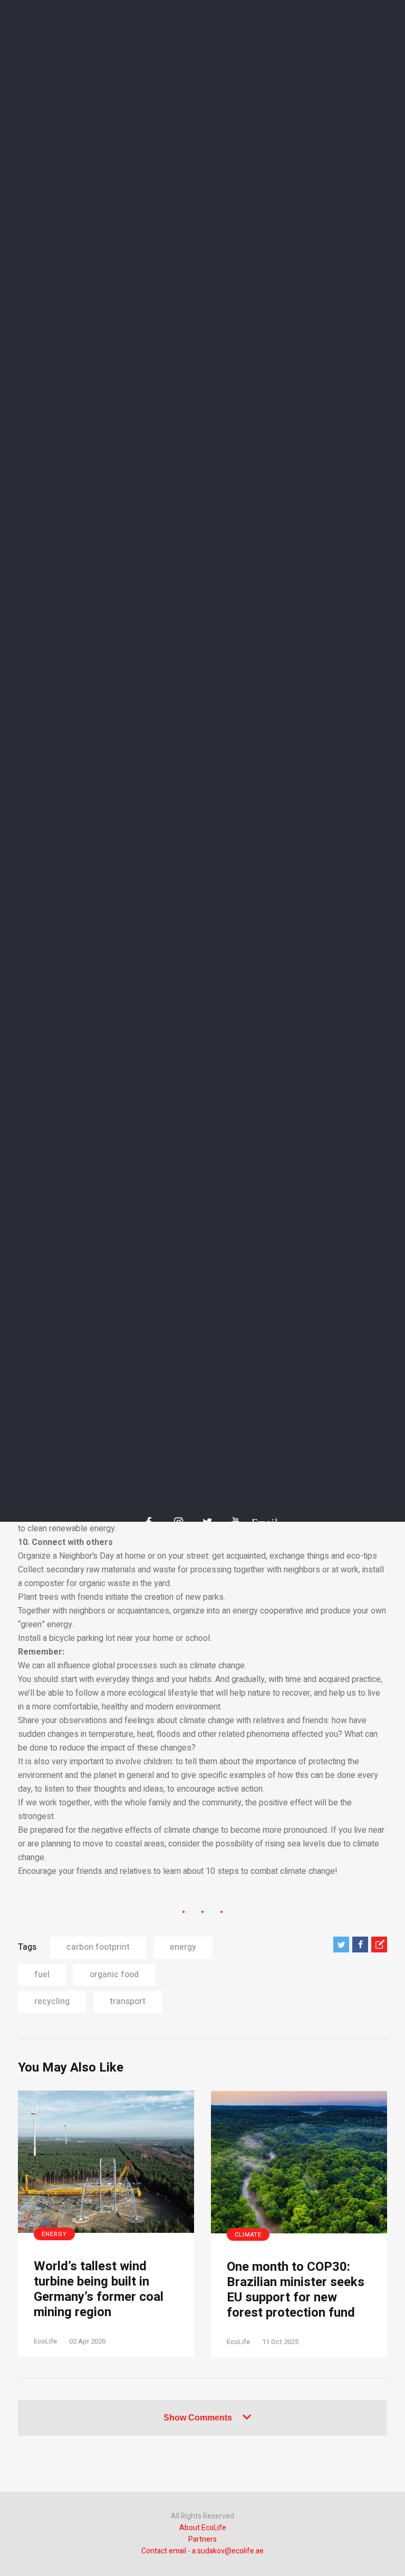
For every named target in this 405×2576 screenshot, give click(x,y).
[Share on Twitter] (341, 1945)
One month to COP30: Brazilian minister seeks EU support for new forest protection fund (296, 2290)
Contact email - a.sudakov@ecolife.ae (202, 2551)
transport (128, 2001)
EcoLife (45, 2341)
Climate (248, 2235)
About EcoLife (203, 2528)
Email (259, 1522)
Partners (202, 2539)
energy (183, 1947)
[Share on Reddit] (379, 1945)
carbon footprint (98, 1947)
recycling (52, 2001)
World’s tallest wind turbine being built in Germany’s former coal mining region (99, 2290)
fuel (42, 1975)
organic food (114, 1975)
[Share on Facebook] (360, 1945)
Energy (54, 2234)
